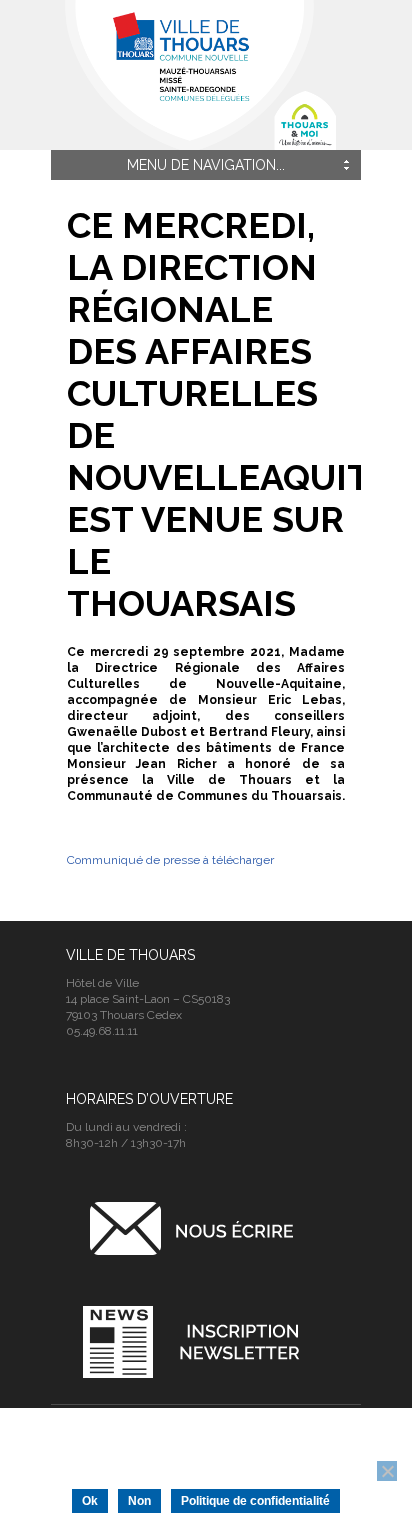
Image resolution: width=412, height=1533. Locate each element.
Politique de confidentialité (255, 1501)
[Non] (387, 1471)
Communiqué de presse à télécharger (172, 860)
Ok (90, 1501)
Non (139, 1501)
